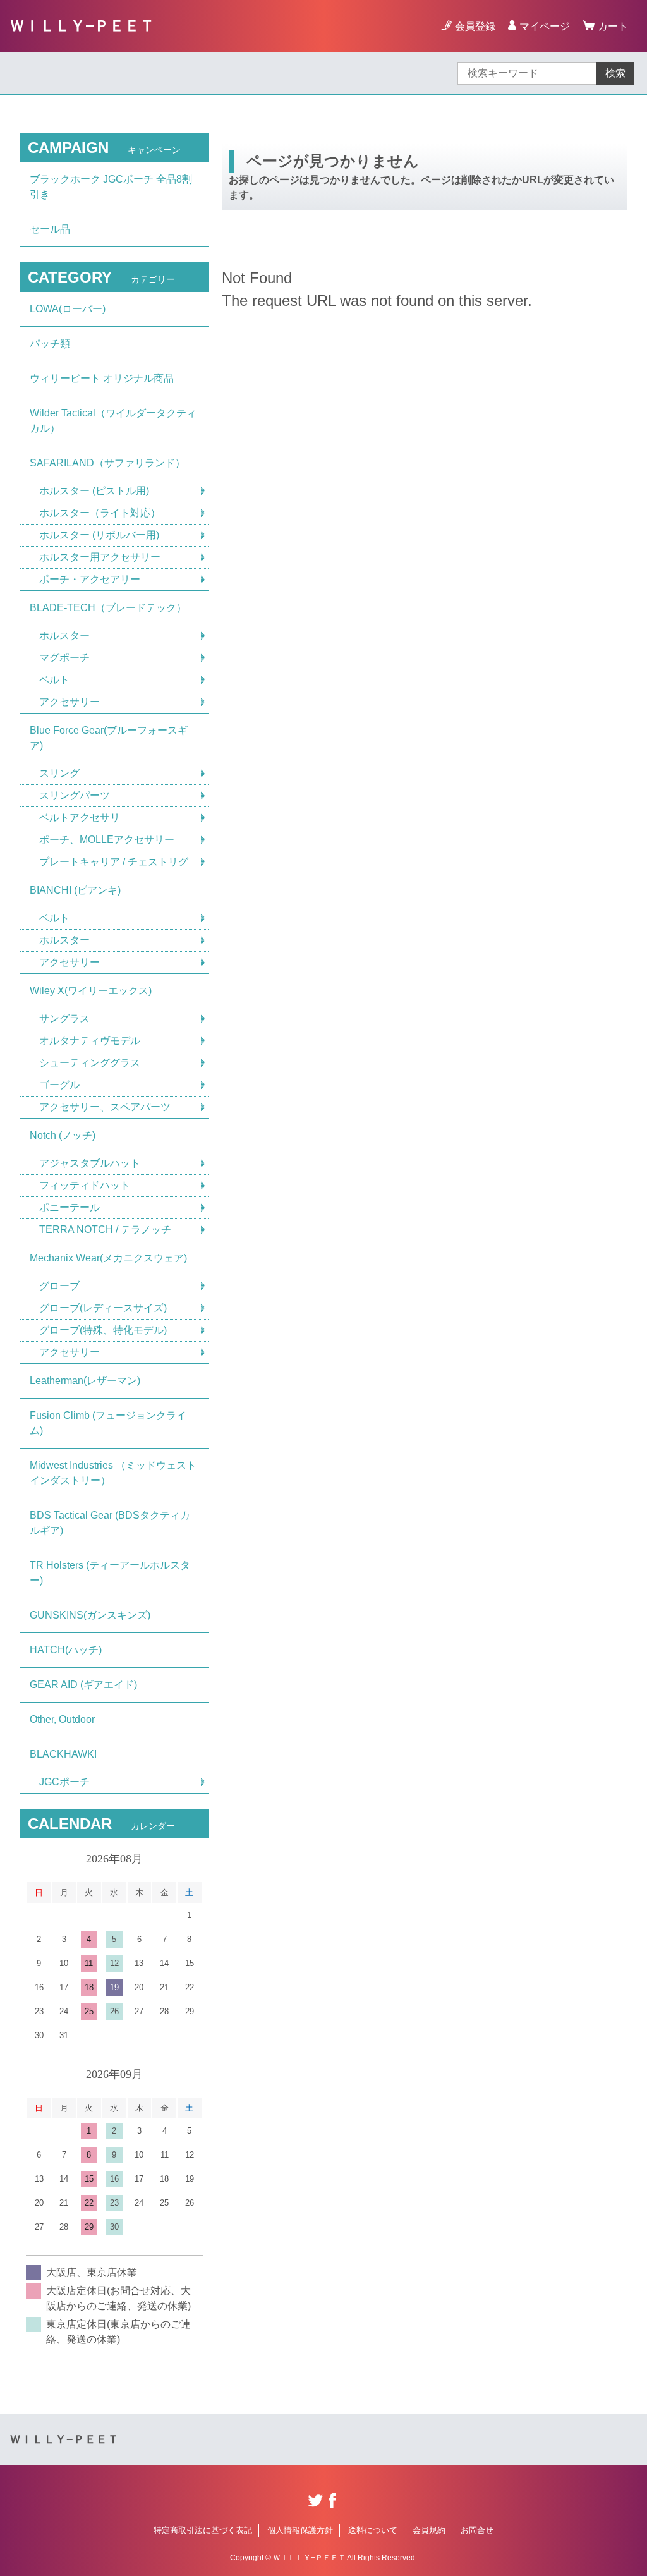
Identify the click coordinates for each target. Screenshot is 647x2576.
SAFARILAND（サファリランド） (107, 463)
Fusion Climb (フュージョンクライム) (108, 1423)
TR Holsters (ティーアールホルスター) (110, 1573)
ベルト (54, 680)
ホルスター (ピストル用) (94, 491)
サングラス (64, 1018)
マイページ (545, 26)
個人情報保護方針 (300, 2530)
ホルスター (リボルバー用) (99, 535)
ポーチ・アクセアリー (90, 579)
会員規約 (429, 2530)
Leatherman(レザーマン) (85, 1381)
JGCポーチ (64, 1782)
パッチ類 (50, 343)
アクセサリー (70, 702)
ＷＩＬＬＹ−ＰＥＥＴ (82, 26)
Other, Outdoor (62, 1719)
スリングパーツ (75, 795)
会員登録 (475, 26)
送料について (373, 2530)
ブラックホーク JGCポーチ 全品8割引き (111, 187)
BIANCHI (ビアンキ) (75, 890)
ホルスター (64, 635)
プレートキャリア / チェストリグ (114, 862)
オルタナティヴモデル (90, 1041)
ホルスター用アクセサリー (100, 557)
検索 (615, 73)
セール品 (50, 229)
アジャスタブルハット (90, 1163)
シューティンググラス (90, 1063)
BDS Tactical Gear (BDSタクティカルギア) (110, 1523)
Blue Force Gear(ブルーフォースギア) (109, 738)
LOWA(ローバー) (68, 309)
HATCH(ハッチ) (66, 1650)
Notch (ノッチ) (63, 1135)
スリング (59, 773)
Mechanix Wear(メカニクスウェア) (108, 1258)
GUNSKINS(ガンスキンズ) (90, 1615)
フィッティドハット (85, 1185)
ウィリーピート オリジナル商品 (102, 378)
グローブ (59, 1286)
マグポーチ (64, 658)
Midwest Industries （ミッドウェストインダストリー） (113, 1473)
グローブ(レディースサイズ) (103, 1308)
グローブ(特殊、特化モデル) (103, 1330)
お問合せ (477, 2530)
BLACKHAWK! (63, 1754)
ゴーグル (59, 1085)
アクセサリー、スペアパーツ (105, 1107)
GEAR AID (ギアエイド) (83, 1685)
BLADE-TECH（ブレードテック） (108, 608)
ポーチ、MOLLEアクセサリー (107, 840)
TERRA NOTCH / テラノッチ (105, 1230)
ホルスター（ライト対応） (100, 513)
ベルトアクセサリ (80, 817)
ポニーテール (70, 1207)
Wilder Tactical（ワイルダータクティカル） (113, 421)
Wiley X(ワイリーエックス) (91, 991)
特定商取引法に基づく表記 (203, 2530)
